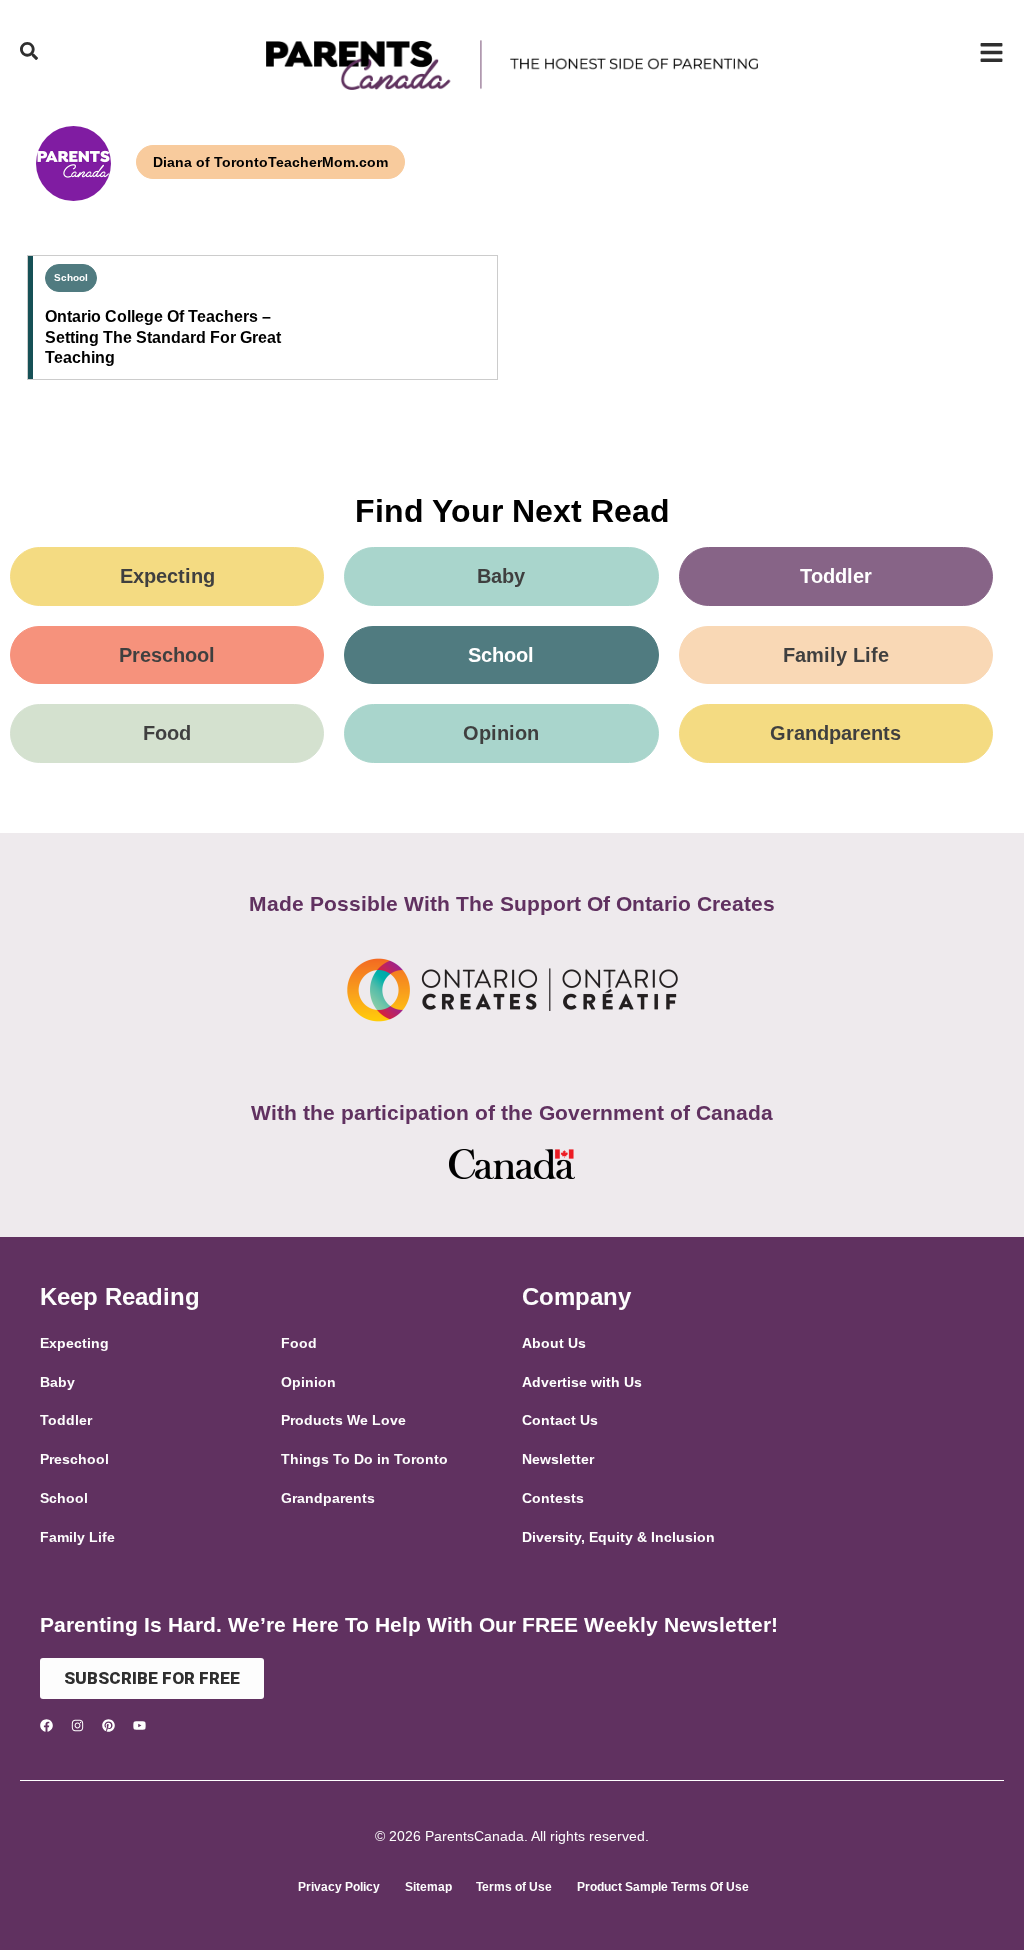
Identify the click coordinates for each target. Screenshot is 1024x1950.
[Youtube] (139, 1725)
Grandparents (835, 733)
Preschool (167, 655)
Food (167, 733)
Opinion (501, 733)
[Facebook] (46, 1725)
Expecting (167, 576)
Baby (501, 576)
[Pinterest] (108, 1725)
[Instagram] (77, 1725)
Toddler (836, 576)
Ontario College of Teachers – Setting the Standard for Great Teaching (163, 337)
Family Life (836, 655)
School (71, 277)
